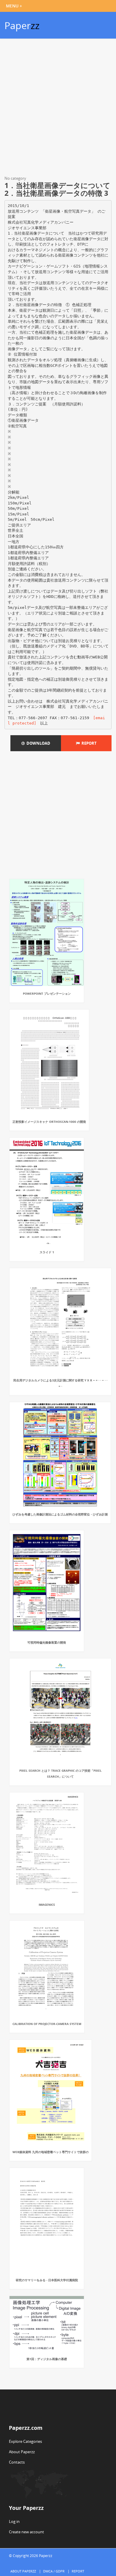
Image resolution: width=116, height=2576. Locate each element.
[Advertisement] (58, 108)
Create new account (26, 2532)
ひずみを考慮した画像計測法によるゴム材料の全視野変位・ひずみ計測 (60, 1514)
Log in (14, 2521)
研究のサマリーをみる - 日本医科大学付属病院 (47, 2280)
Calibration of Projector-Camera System (47, 2024)
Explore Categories (25, 2441)
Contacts (17, 2462)
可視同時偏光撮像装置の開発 (47, 1642)
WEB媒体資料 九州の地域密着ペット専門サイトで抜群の (51, 2152)
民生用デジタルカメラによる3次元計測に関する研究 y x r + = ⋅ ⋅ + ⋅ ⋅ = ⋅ (60, 1383)
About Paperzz (22, 2452)
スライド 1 (47, 1252)
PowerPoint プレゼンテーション (47, 994)
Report (88, 743)
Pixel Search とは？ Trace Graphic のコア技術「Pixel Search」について (61, 1773)
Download (37, 743)
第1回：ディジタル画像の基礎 (47, 2359)
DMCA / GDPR (54, 2571)
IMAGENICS (47, 1905)
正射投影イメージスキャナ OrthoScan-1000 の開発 (49, 1122)
